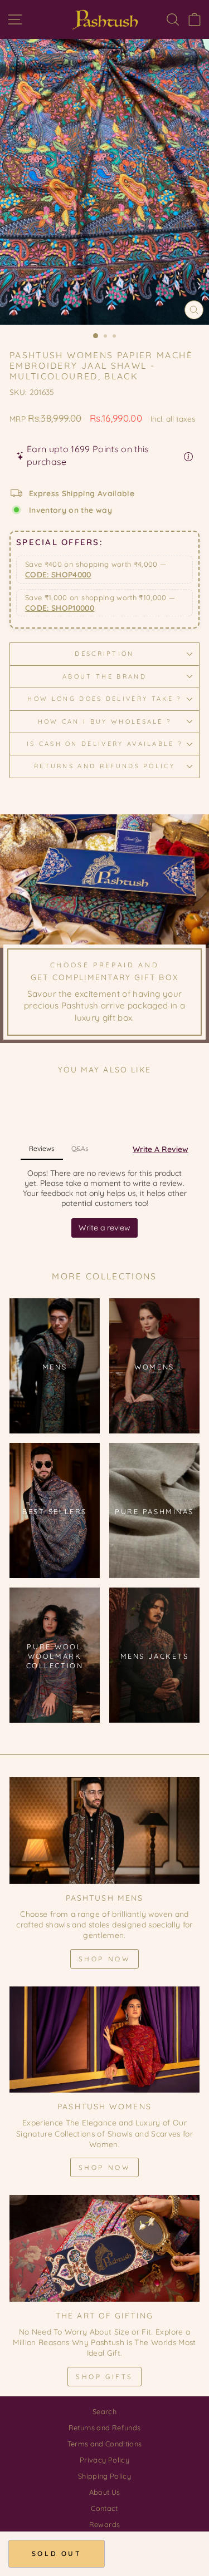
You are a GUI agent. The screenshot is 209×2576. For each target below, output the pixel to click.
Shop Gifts (104, 2377)
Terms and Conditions (105, 2444)
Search (104, 2411)
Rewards (104, 2524)
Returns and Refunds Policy (104, 766)
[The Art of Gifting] (104, 2248)
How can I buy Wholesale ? (105, 721)
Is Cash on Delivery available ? (105, 744)
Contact (104, 2508)
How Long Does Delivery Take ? (104, 699)
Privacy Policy (104, 2460)
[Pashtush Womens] (104, 2040)
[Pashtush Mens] (104, 1831)
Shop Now (105, 1959)
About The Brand (104, 676)
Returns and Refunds (105, 2427)
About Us (105, 2492)
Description (104, 654)
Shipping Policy (104, 2476)
